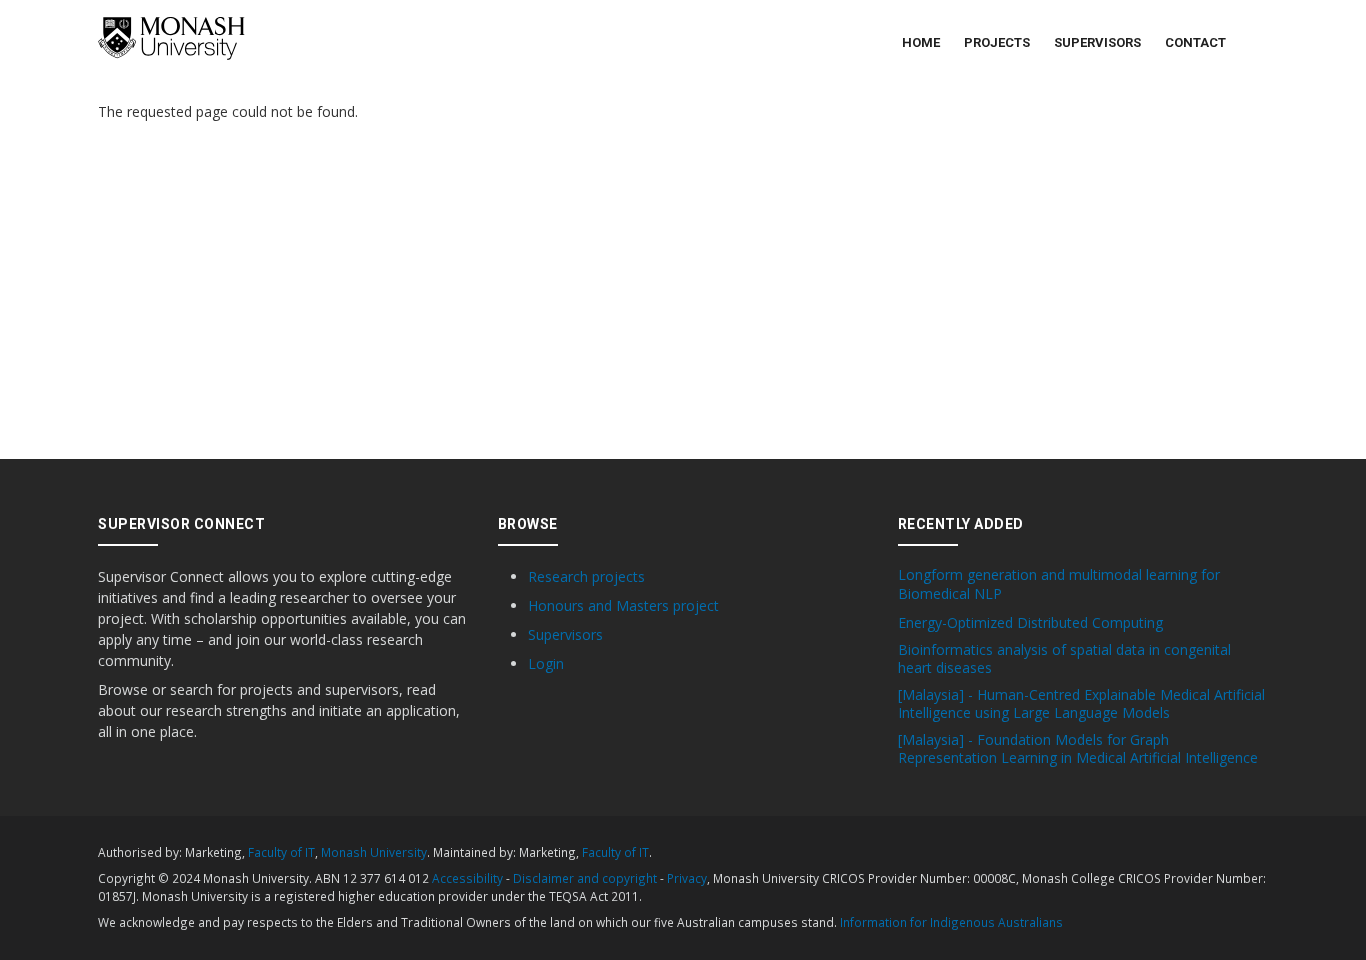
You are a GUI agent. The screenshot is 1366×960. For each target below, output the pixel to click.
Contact (1195, 42)
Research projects (586, 576)
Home (921, 42)
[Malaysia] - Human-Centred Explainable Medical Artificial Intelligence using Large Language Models (1081, 704)
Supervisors (1097, 42)
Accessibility (467, 878)
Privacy (687, 878)
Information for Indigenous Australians (951, 922)
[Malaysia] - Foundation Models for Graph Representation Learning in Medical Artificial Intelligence (1078, 749)
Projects (997, 42)
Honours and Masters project (623, 605)
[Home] (171, 38)
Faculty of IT (281, 852)
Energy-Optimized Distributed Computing (1030, 623)
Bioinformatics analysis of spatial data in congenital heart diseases (1064, 659)
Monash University (374, 852)
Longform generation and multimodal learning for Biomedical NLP (1059, 584)
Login (546, 663)
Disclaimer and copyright (585, 878)
